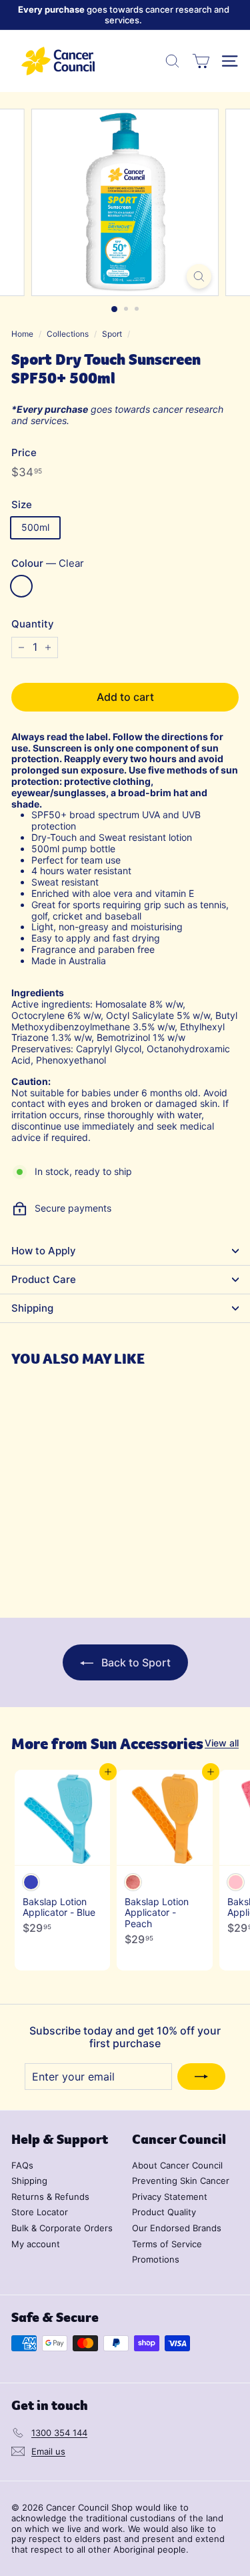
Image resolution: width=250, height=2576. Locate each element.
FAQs (22, 2165)
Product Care (44, 1279)
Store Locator (40, 2212)
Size (22, 505)
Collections (68, 334)
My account (36, 2244)
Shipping (32, 1308)
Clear (21, 586)
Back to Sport (135, 1662)
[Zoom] (199, 276)
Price (24, 453)
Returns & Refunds (50, 2197)
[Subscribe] (201, 2077)
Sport (112, 334)
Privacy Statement (170, 2197)
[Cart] (201, 61)
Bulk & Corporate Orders (62, 2228)
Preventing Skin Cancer (181, 2181)
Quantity (33, 624)
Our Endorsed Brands (177, 2228)
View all (222, 1743)
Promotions (156, 2259)
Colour (48, 563)
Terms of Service (167, 2244)
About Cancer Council (177, 2165)
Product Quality (164, 2212)
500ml (35, 527)
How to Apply (44, 1251)
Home (22, 334)
